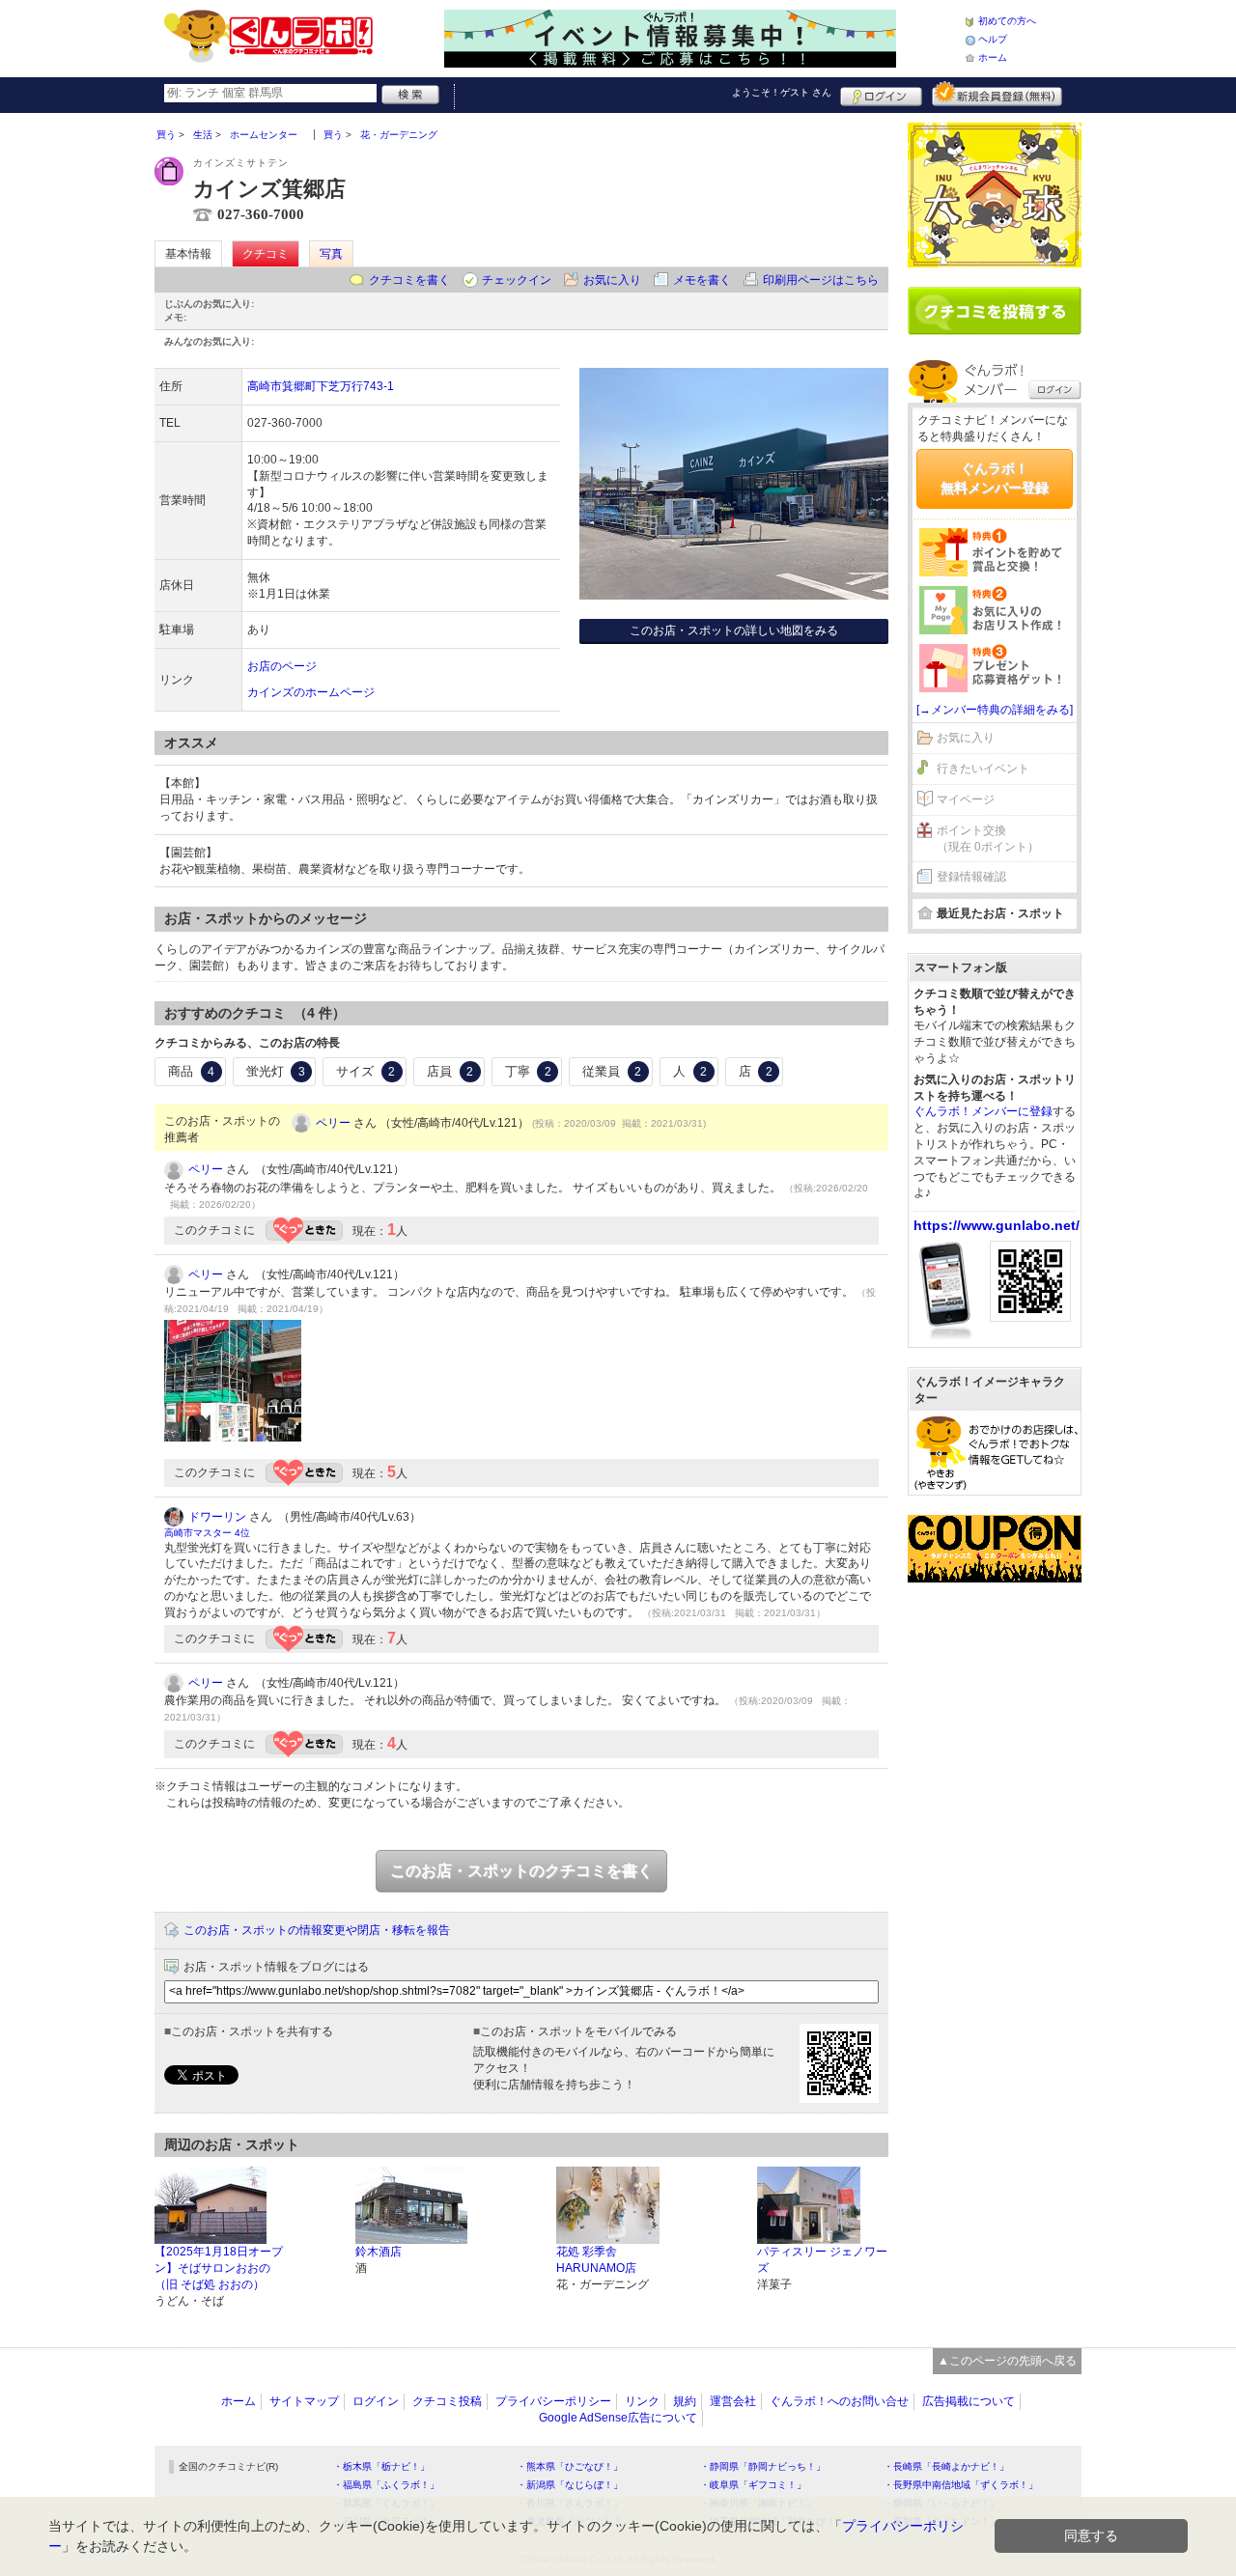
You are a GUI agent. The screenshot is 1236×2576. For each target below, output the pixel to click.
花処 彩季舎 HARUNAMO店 (596, 2260)
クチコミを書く (409, 280)
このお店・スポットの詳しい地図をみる (734, 630)
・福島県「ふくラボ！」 (386, 2485)
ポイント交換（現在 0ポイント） (988, 839)
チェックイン (517, 280)
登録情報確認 (971, 877)
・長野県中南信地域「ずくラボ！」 (961, 2485)
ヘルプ (993, 39)
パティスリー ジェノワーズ (822, 2260)
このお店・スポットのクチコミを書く (521, 1871)
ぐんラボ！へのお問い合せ (839, 2401)
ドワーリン (217, 1517)
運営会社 (733, 2401)
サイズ (365, 1071)
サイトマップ (304, 2401)
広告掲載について (969, 2401)
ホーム (993, 57)
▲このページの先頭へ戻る (1007, 2361)
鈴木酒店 (379, 2252)
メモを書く (702, 280)
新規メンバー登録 (997, 94)
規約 (685, 2401)
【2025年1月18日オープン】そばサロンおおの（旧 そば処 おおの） (219, 2268)
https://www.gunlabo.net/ (997, 1225)
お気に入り (612, 280)
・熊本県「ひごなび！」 (570, 2466)
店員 (450, 1071)
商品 (191, 1071)
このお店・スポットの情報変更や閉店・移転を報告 (317, 1930)
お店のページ (282, 666)
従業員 (612, 1071)
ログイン (881, 94)
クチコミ (266, 254)
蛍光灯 (276, 1071)
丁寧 (528, 1071)
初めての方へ (1007, 21)
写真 (331, 254)
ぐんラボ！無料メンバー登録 (995, 478)
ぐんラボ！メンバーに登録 (983, 1111)
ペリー (333, 1123)
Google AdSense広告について (618, 2418)
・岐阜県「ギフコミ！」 (753, 2485)
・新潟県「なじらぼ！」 (570, 2485)
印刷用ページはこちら (821, 280)
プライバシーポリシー (553, 2401)
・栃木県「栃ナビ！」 (381, 2466)
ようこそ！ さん (782, 92)
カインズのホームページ (311, 692)
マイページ (966, 799)
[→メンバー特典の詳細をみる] (995, 710)
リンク (642, 2401)
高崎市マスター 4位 (207, 1533)
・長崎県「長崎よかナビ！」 (946, 2466)
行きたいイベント (983, 769)
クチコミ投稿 (447, 2401)
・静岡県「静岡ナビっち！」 (763, 2466)
